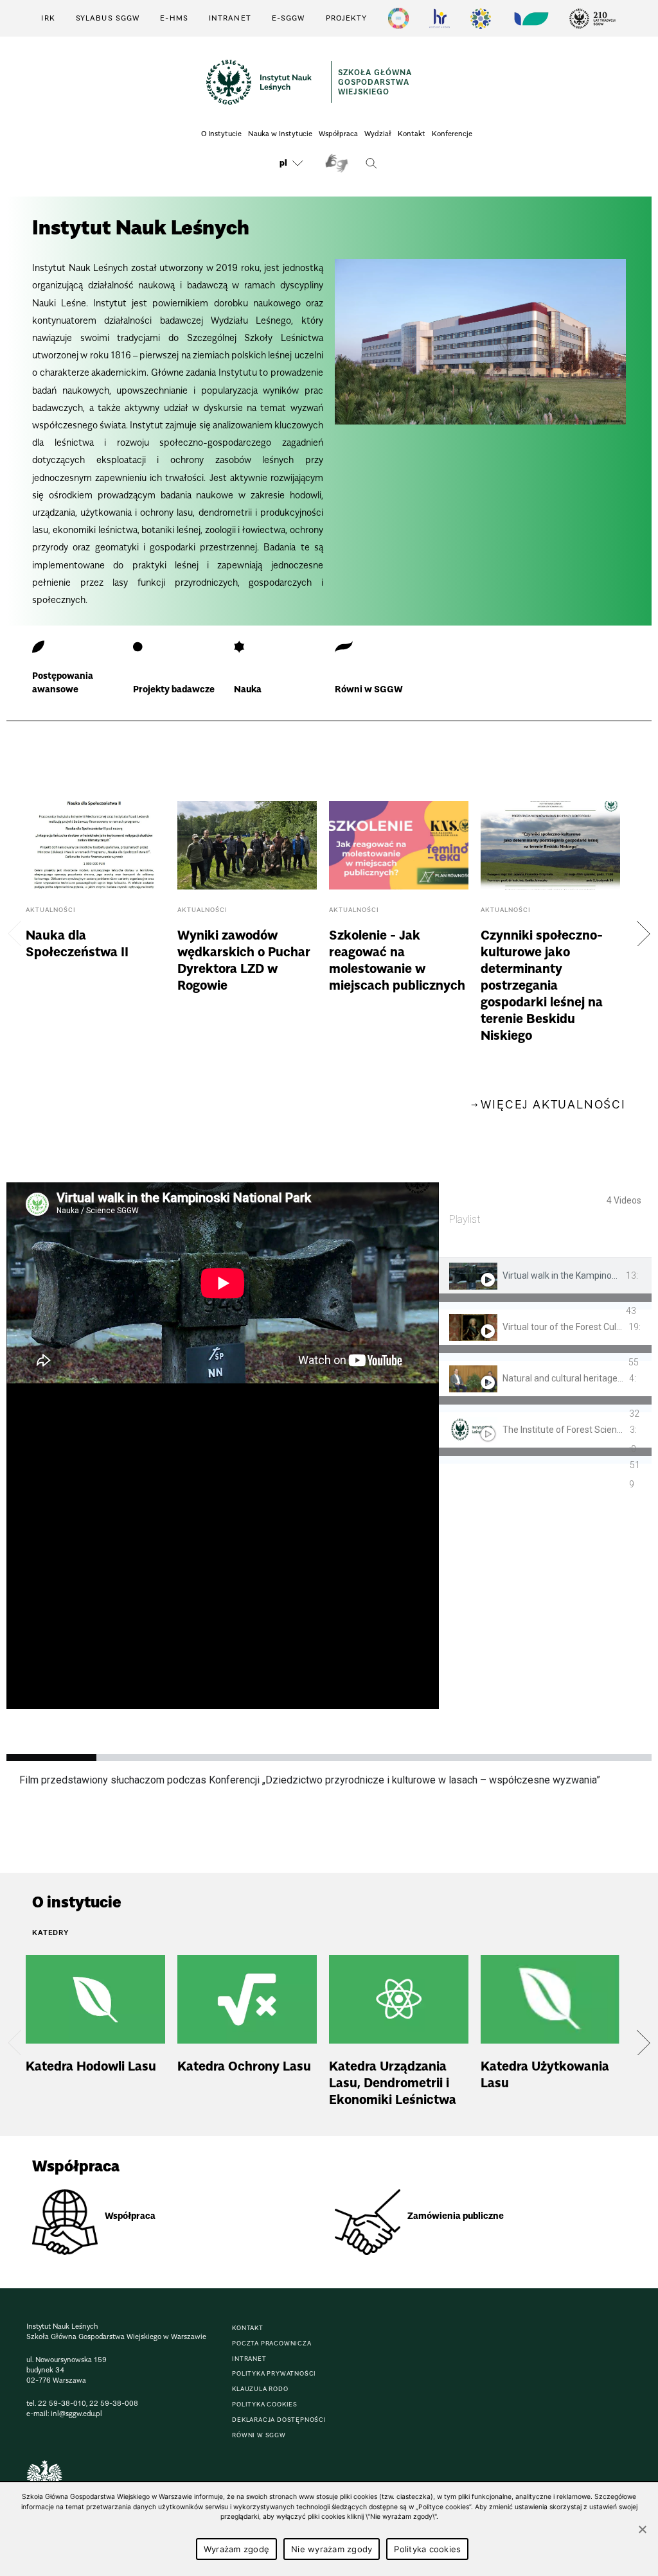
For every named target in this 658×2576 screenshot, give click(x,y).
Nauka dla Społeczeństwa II (95, 933)
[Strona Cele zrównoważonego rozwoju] (398, 18)
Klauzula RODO (260, 2389)
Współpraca (338, 134)
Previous (15, 933)
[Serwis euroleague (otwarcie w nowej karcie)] (481, 18)
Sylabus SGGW (108, 18)
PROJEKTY (347, 18)
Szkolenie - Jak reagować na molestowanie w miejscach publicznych (399, 933)
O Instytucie (221, 134)
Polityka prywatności (274, 2373)
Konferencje (452, 134)
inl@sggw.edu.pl (76, 2414)
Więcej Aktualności (553, 1105)
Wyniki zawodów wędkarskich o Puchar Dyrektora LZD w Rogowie (247, 933)
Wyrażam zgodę (236, 2549)
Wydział (378, 134)
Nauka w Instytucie (280, 134)
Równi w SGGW (259, 2435)
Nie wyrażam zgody (332, 2549)
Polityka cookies (265, 2404)
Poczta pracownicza (271, 2343)
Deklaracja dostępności (279, 2420)
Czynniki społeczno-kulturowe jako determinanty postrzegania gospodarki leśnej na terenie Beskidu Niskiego (550, 933)
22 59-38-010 (62, 2403)
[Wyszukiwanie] (371, 163)
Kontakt (412, 134)
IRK (48, 18)
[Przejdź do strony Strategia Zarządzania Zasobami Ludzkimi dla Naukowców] (440, 18)
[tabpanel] (223, 1446)
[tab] (545, 1284)
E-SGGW (289, 18)
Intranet (230, 18)
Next (643, 933)
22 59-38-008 (114, 2403)
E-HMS (174, 18)
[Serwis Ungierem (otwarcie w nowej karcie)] (530, 18)
